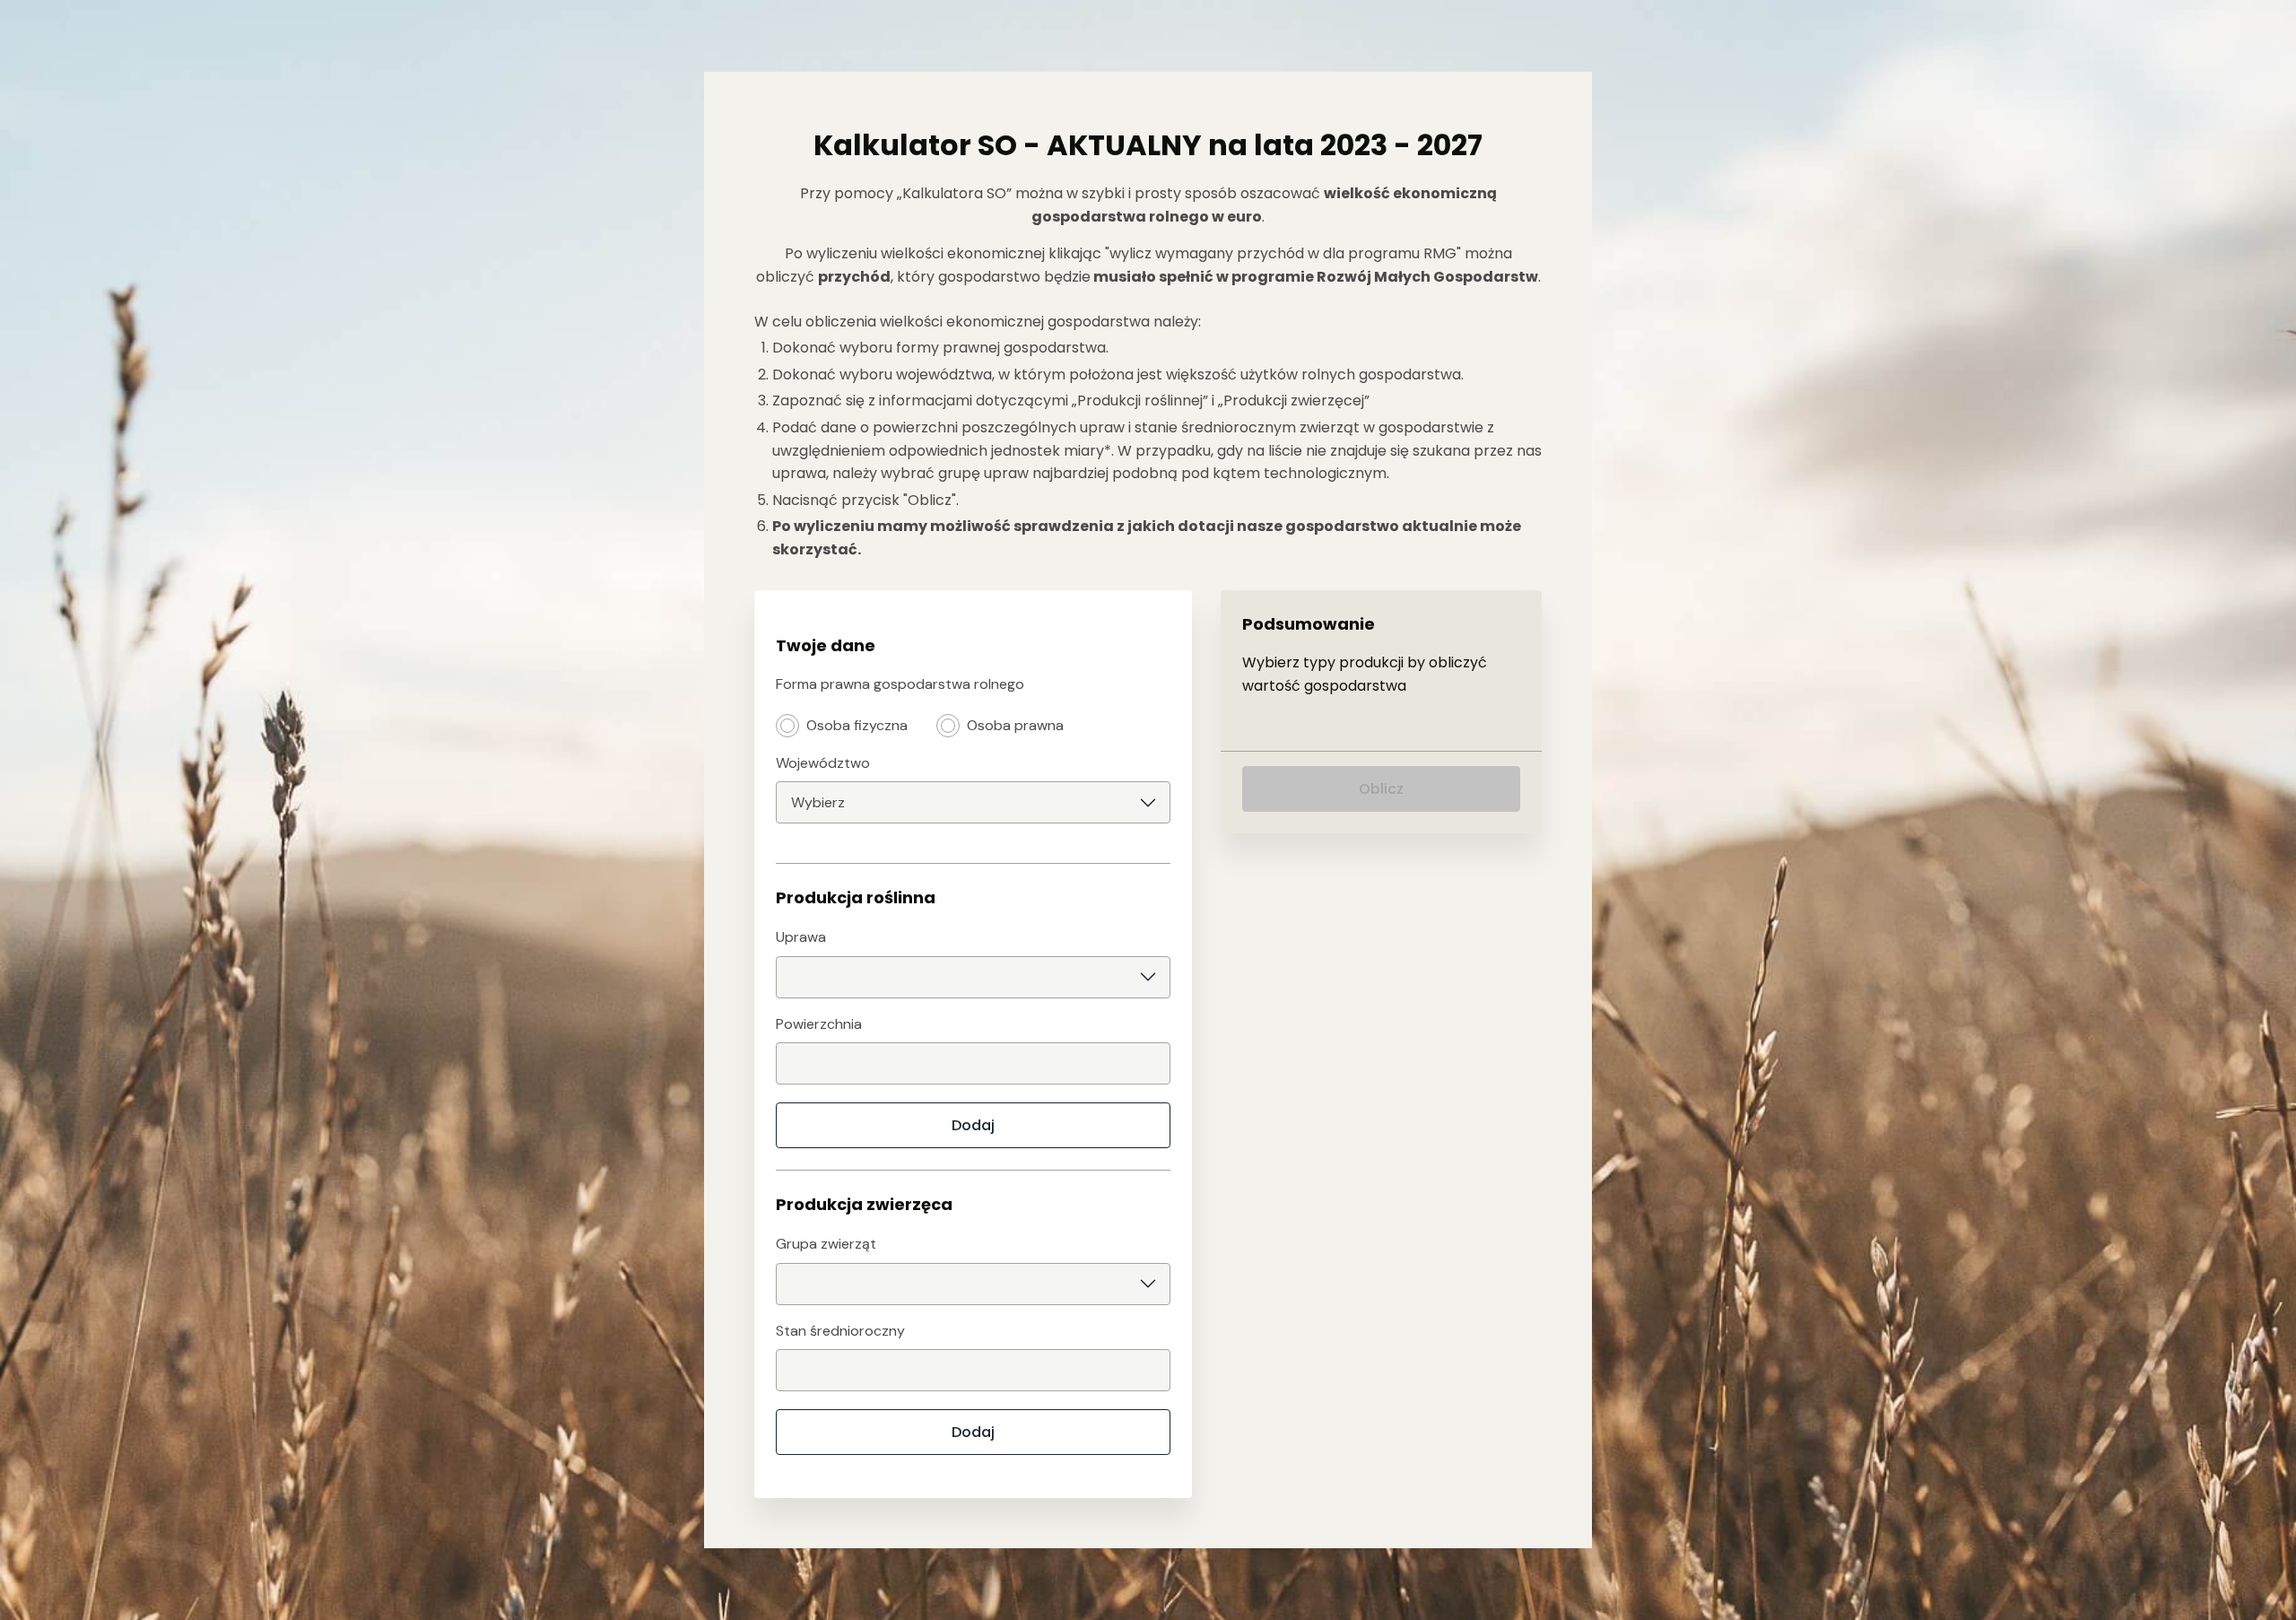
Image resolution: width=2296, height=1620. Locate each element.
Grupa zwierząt (826, 1244)
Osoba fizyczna (857, 725)
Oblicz (1381, 789)
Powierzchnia (819, 1024)
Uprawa (801, 937)
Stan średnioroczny (840, 1331)
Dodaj (973, 1125)
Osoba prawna (1015, 725)
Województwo (823, 763)
